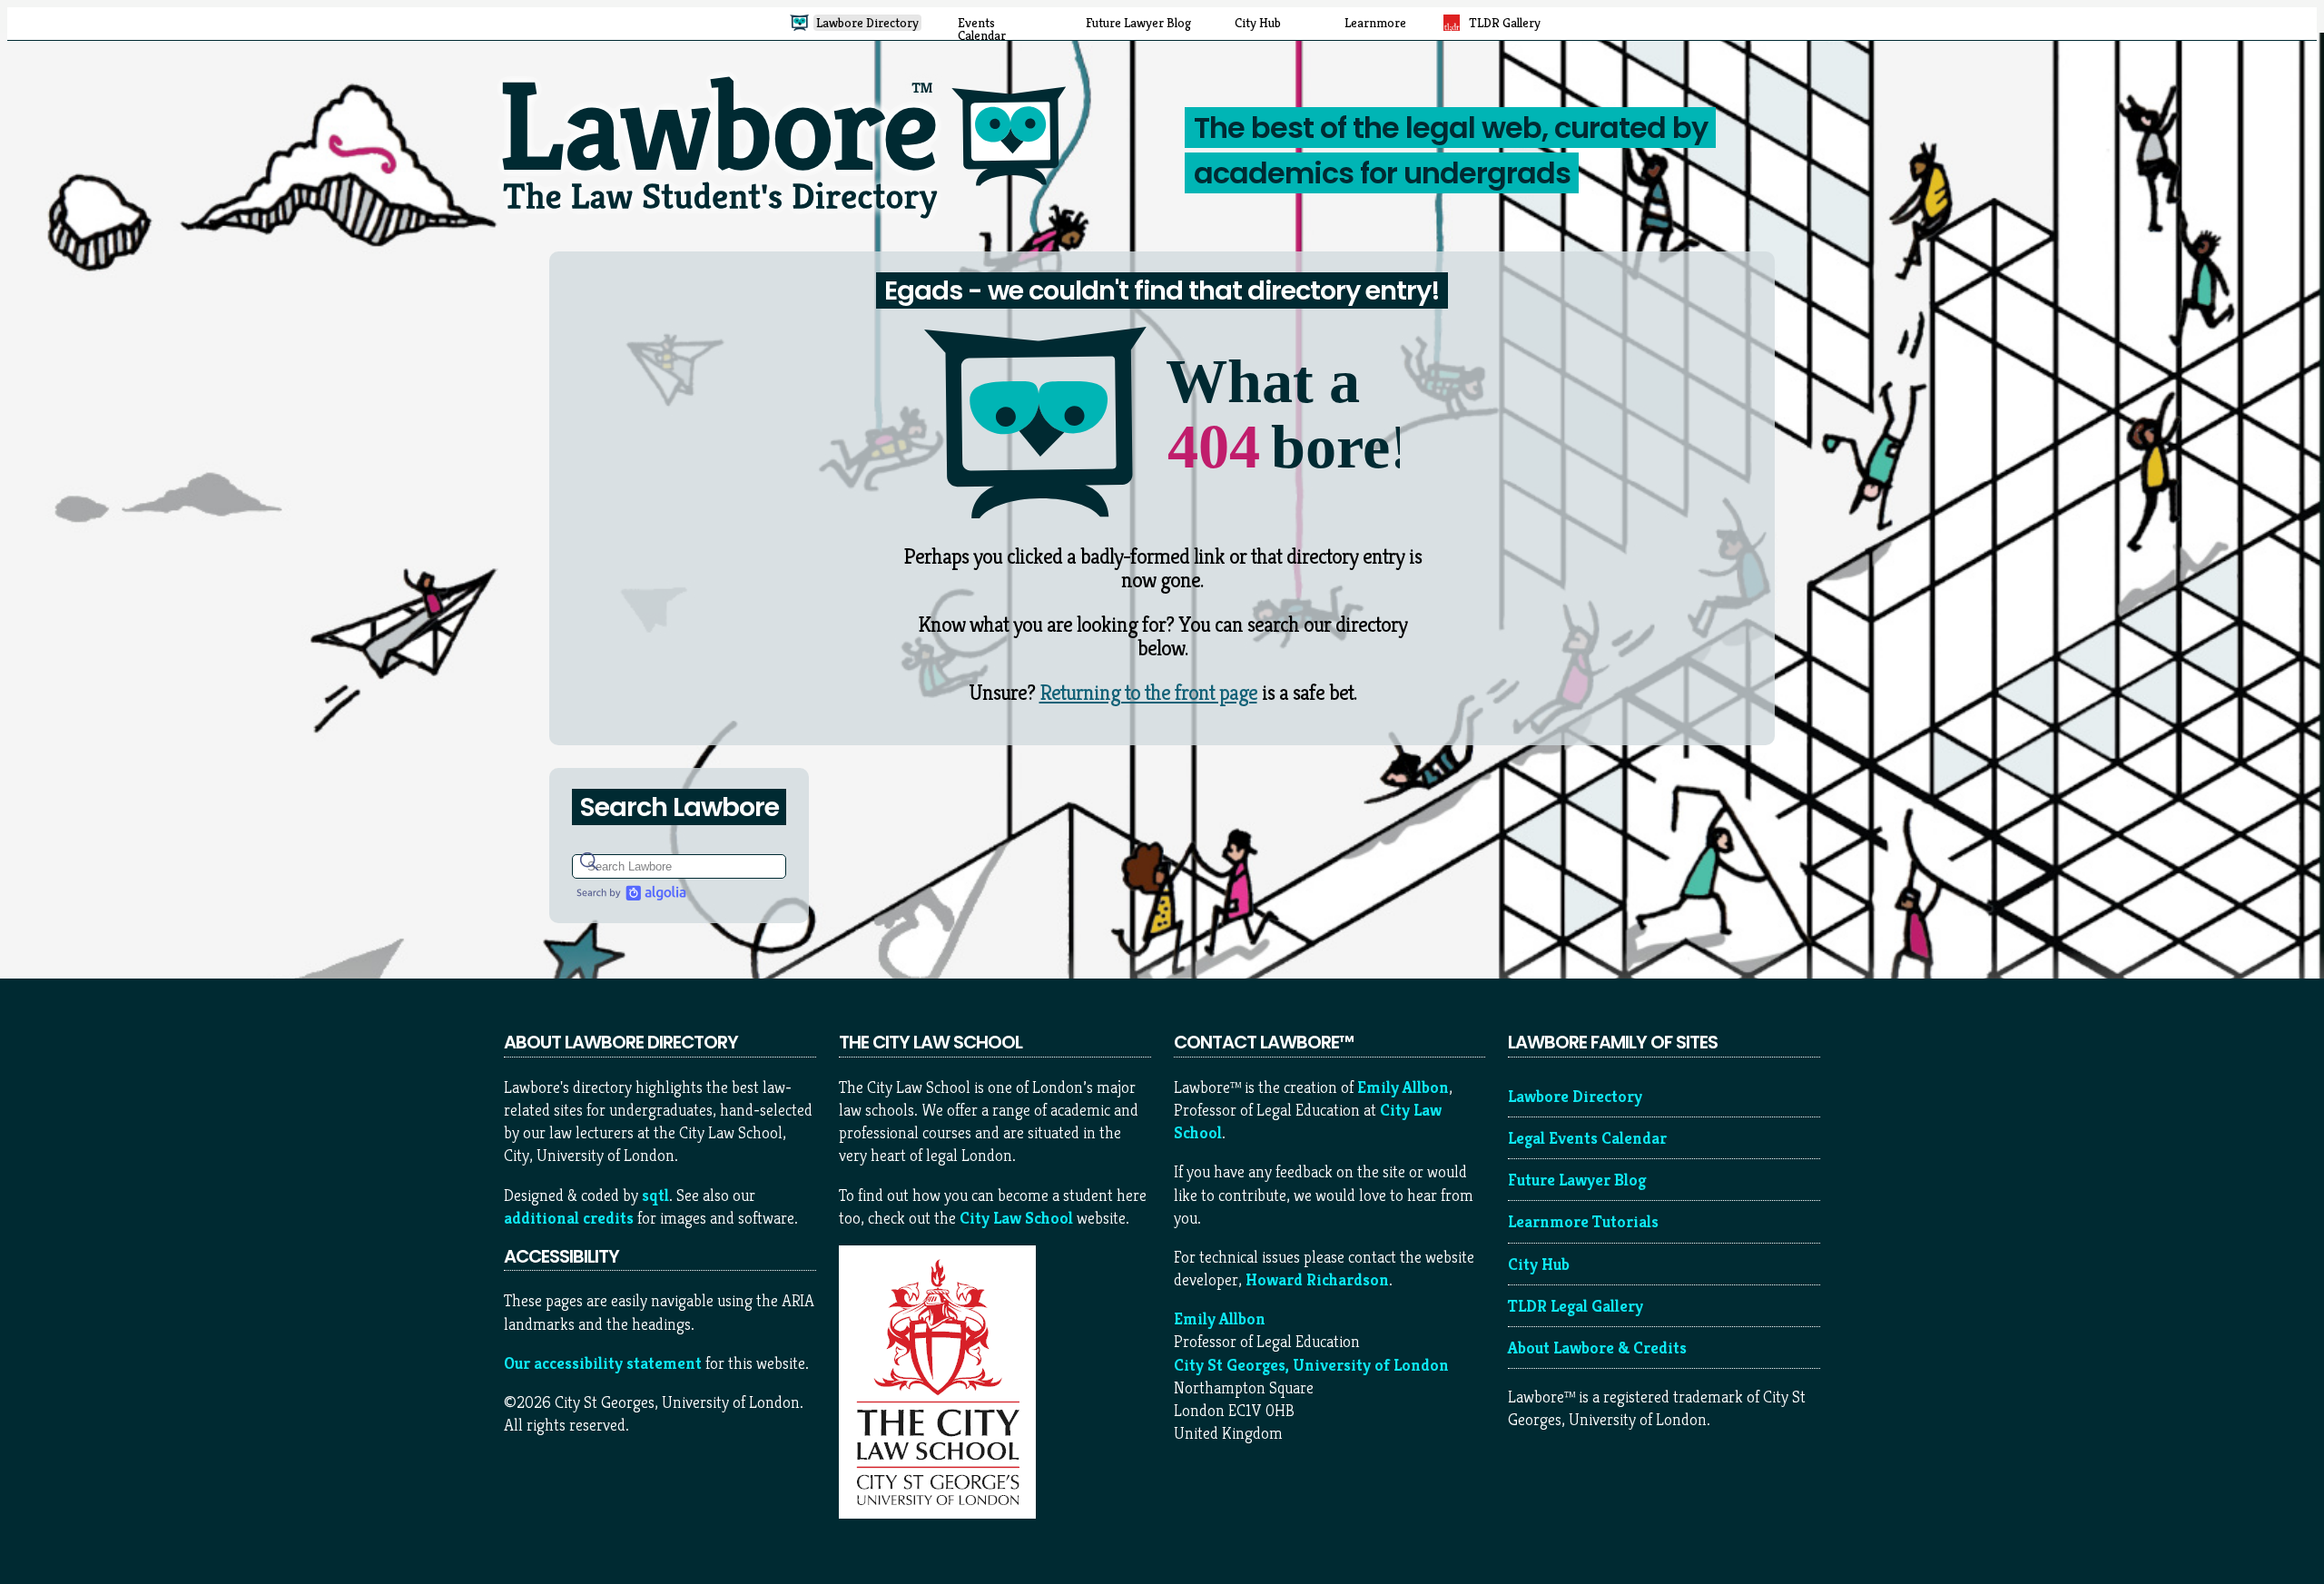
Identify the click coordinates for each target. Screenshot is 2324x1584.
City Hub (1539, 1264)
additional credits (569, 1218)
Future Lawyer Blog (1577, 1180)
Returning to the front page (1148, 693)
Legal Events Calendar (1587, 1138)
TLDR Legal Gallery (1576, 1306)
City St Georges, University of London (1311, 1365)
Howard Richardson (1317, 1279)
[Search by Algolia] (629, 893)
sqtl (655, 1195)
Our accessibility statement (603, 1363)
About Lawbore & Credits (1597, 1348)
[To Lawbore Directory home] (792, 226)
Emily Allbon (1403, 1087)
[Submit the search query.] (589, 861)
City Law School (1016, 1218)
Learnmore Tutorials (1583, 1221)
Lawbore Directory (1575, 1096)
